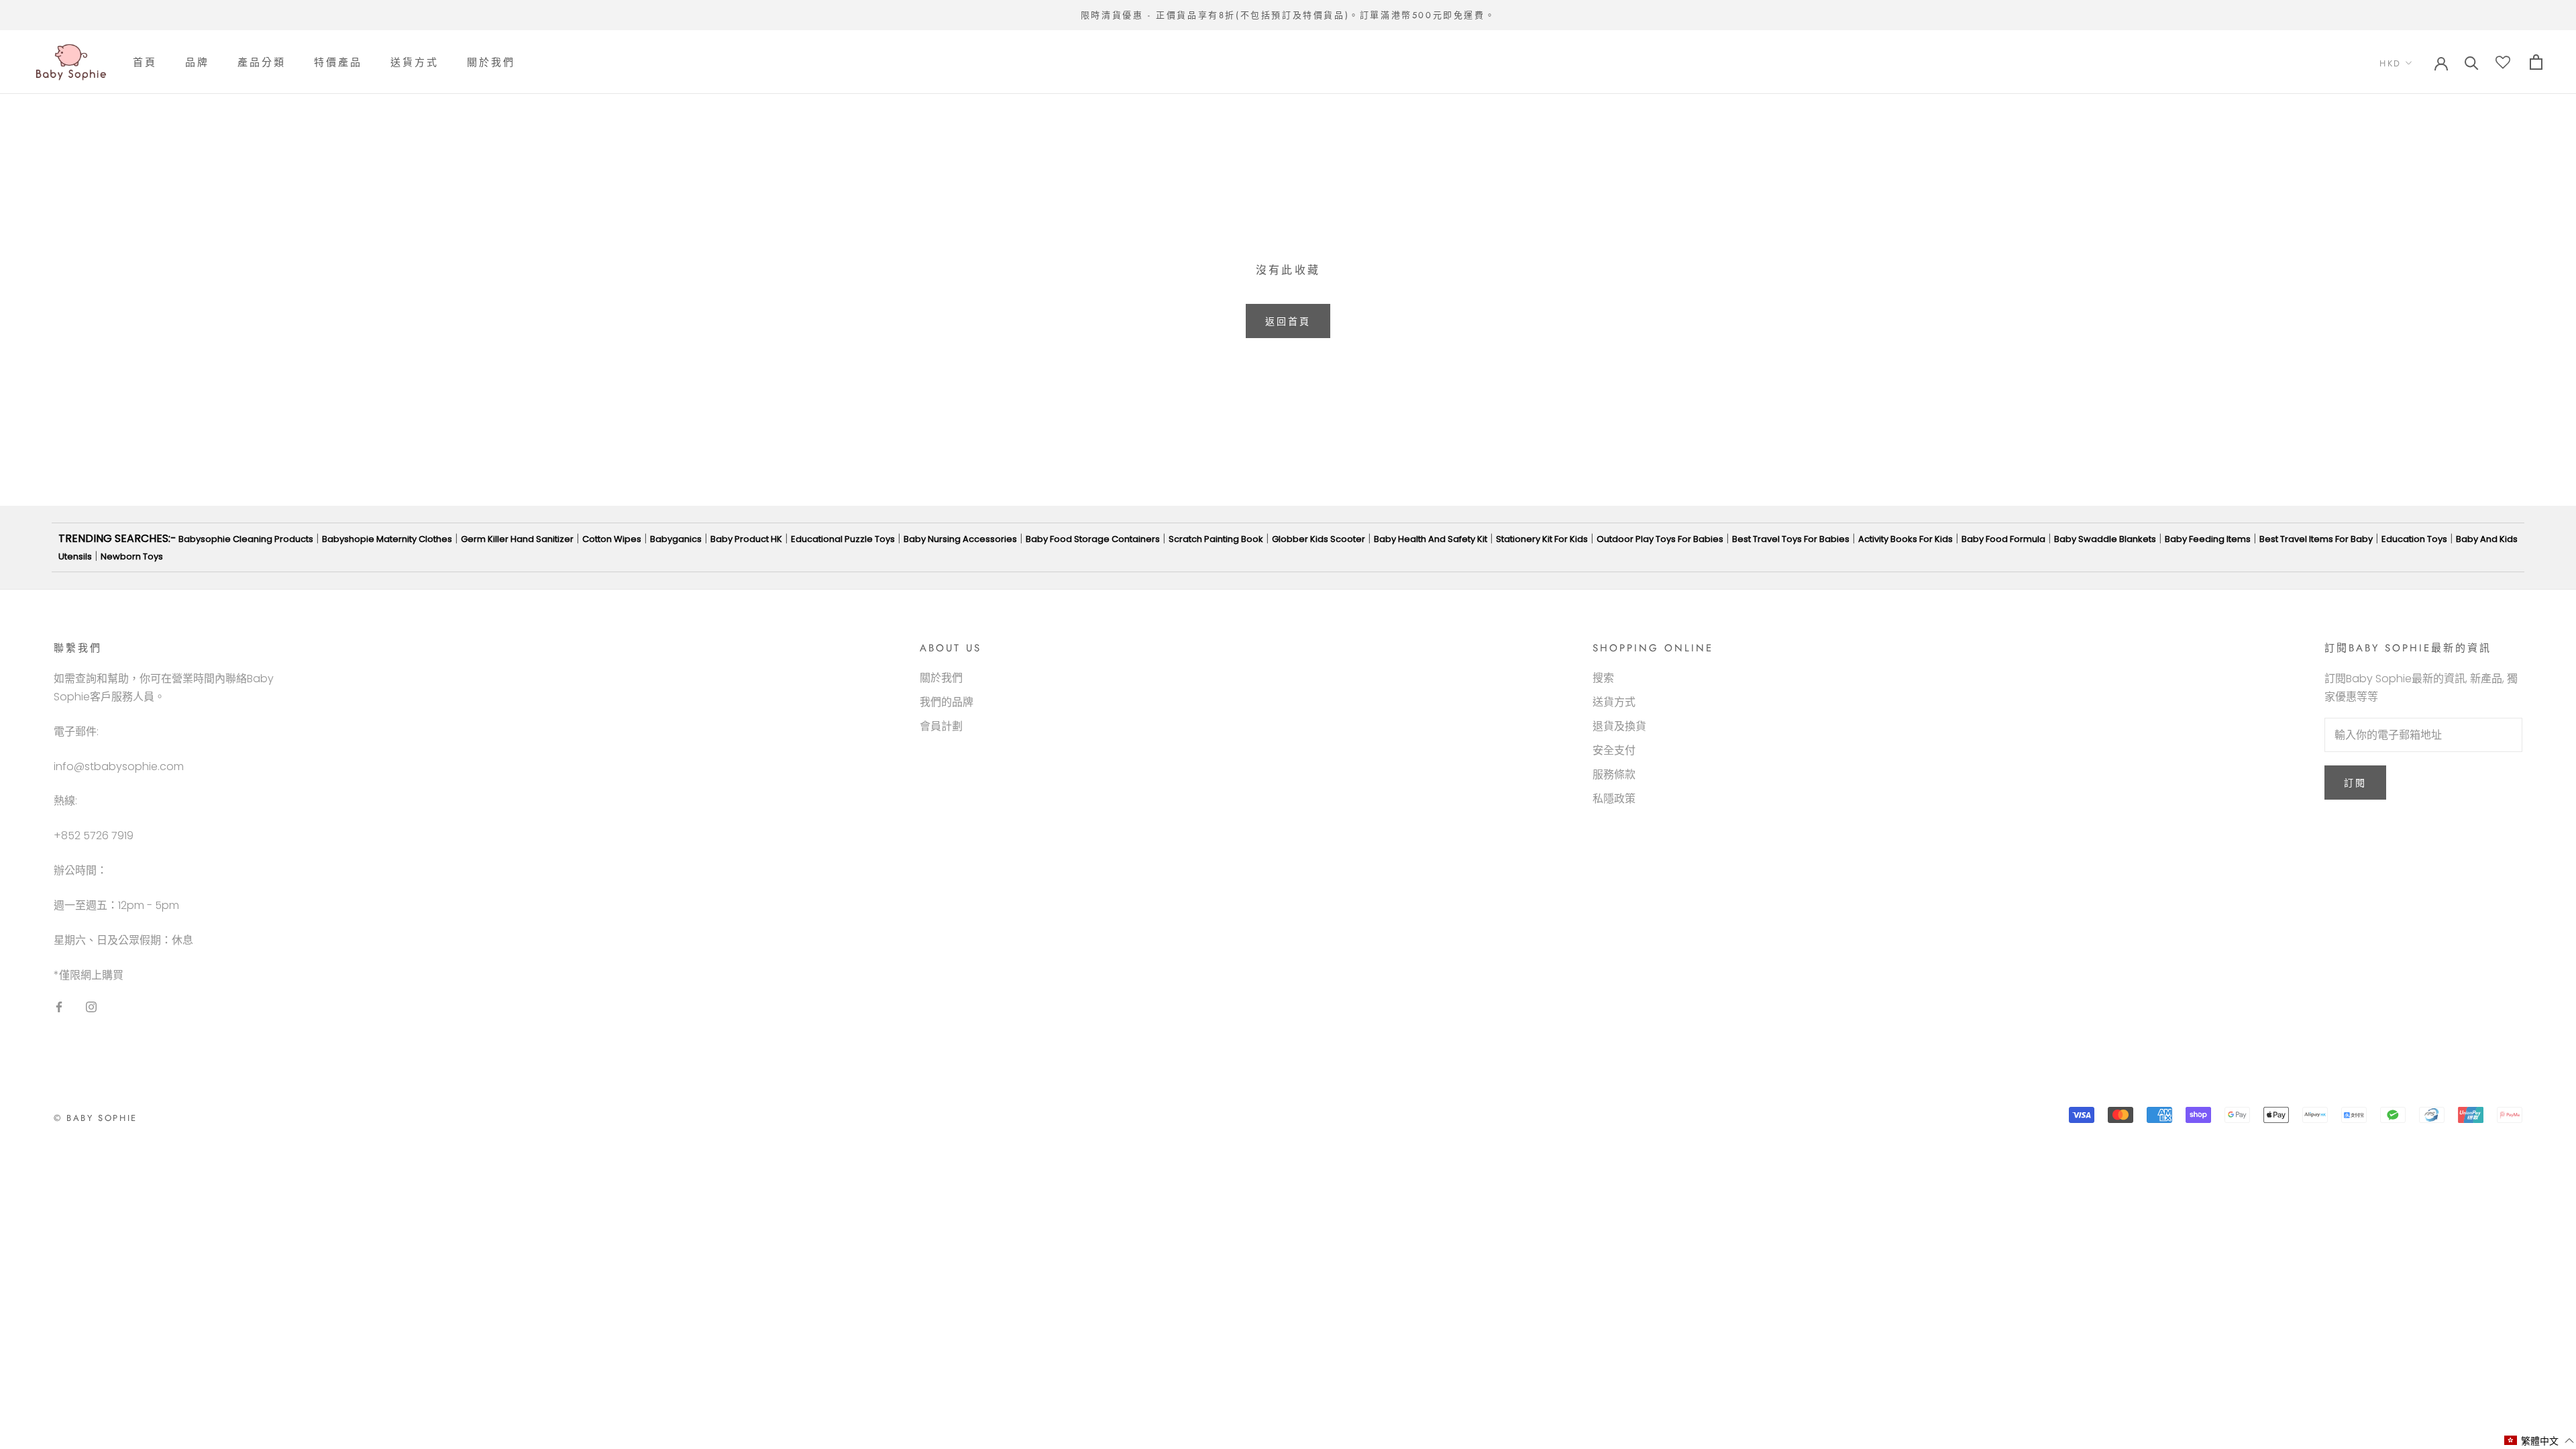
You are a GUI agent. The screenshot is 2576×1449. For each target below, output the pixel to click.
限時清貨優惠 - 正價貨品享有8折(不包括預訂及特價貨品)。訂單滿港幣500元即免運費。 (1288, 15)
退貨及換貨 (1619, 726)
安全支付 (1614, 750)
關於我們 (491, 62)
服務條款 (1614, 774)
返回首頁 (1288, 321)
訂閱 (2355, 783)
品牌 (197, 62)
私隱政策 (1614, 799)
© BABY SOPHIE (96, 1118)
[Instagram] (91, 1007)
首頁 (145, 62)
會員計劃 (941, 726)
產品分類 (262, 62)
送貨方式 (415, 62)
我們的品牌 (947, 702)
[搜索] (2472, 62)
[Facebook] (59, 1007)
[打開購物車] (2536, 62)
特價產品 (338, 62)
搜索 (1603, 678)
